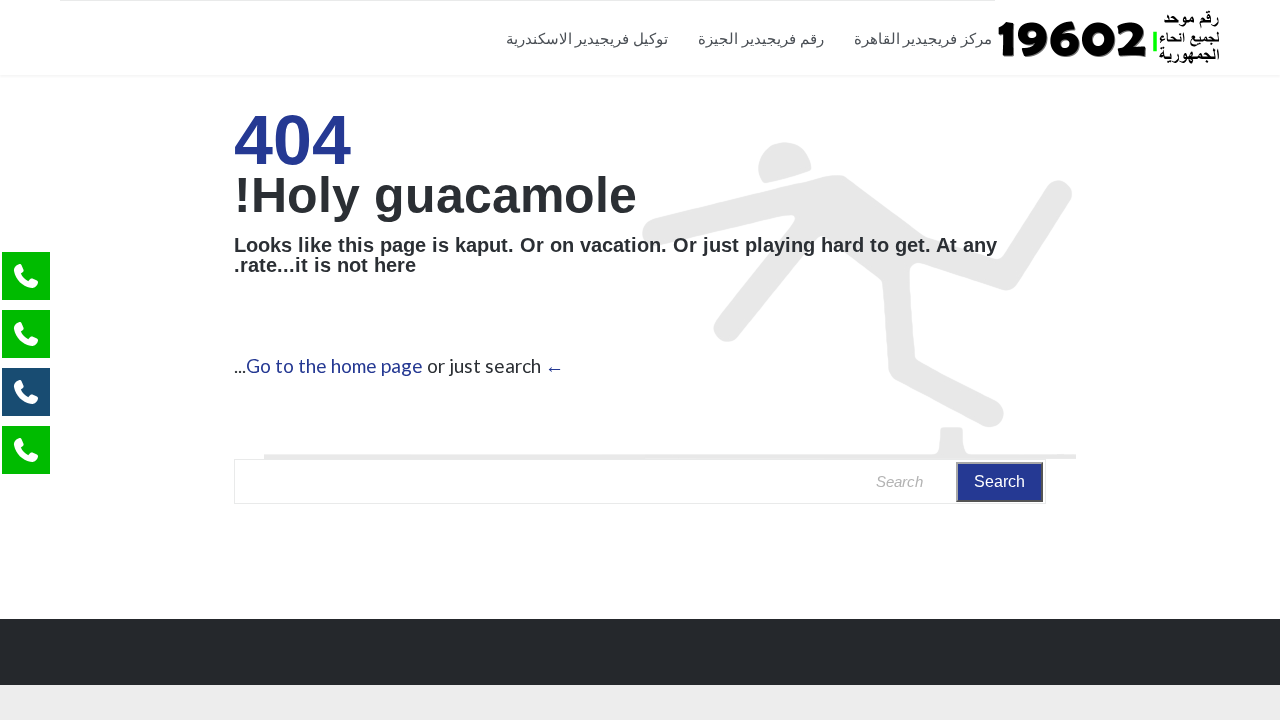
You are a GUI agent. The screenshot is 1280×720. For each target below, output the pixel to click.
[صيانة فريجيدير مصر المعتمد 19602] (1107, 37)
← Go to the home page (405, 365)
